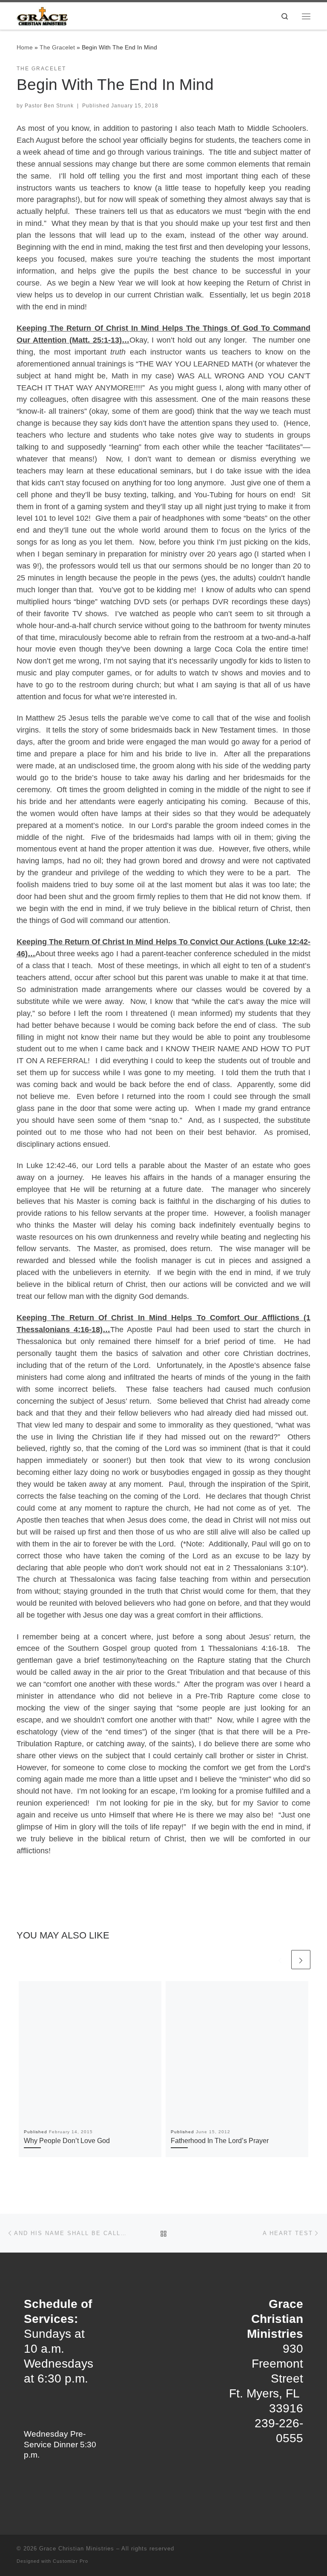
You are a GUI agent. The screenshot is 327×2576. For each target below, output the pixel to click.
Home (25, 47)
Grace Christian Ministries (77, 2549)
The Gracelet (57, 47)
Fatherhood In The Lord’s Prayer (220, 2140)
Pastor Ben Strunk (49, 106)
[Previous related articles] (280, 1960)
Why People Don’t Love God (67, 2140)
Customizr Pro (70, 2561)
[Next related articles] (301, 1960)
